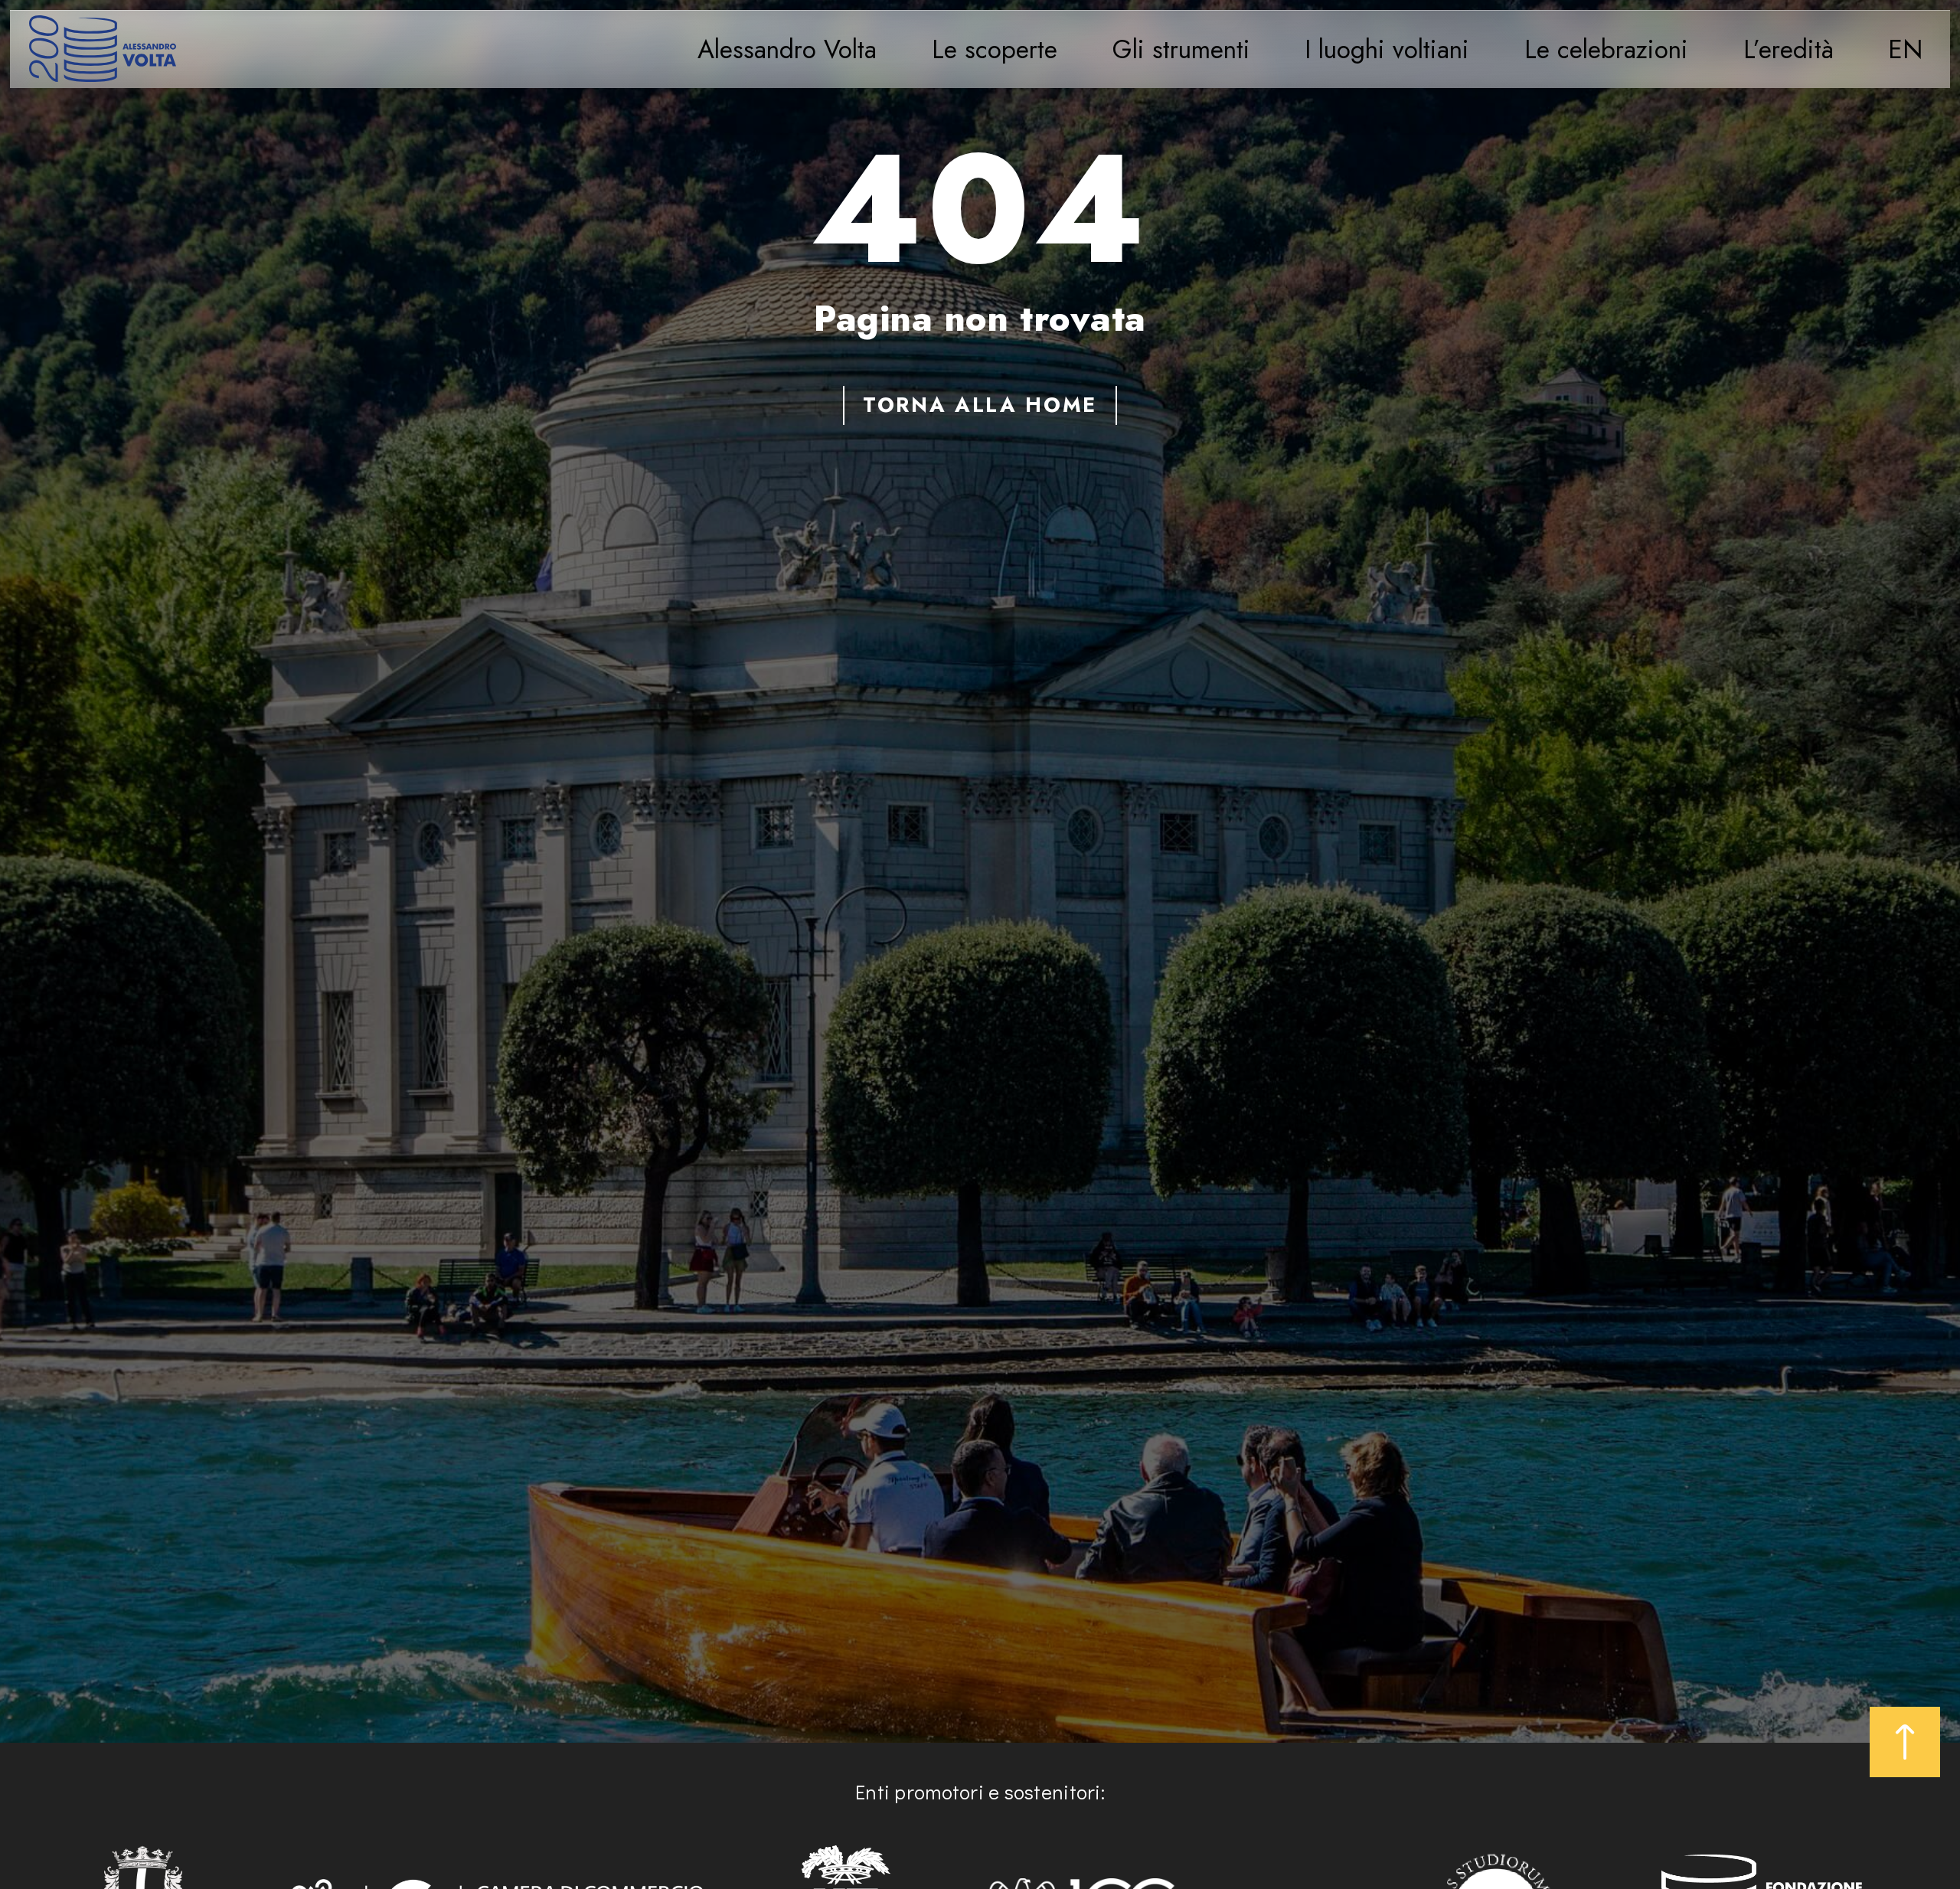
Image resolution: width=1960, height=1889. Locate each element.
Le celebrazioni (1606, 49)
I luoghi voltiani (1387, 49)
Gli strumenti (1181, 49)
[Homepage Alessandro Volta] (103, 49)
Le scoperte (995, 49)
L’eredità (1788, 49)
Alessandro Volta (787, 49)
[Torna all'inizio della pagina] (1905, 1742)
